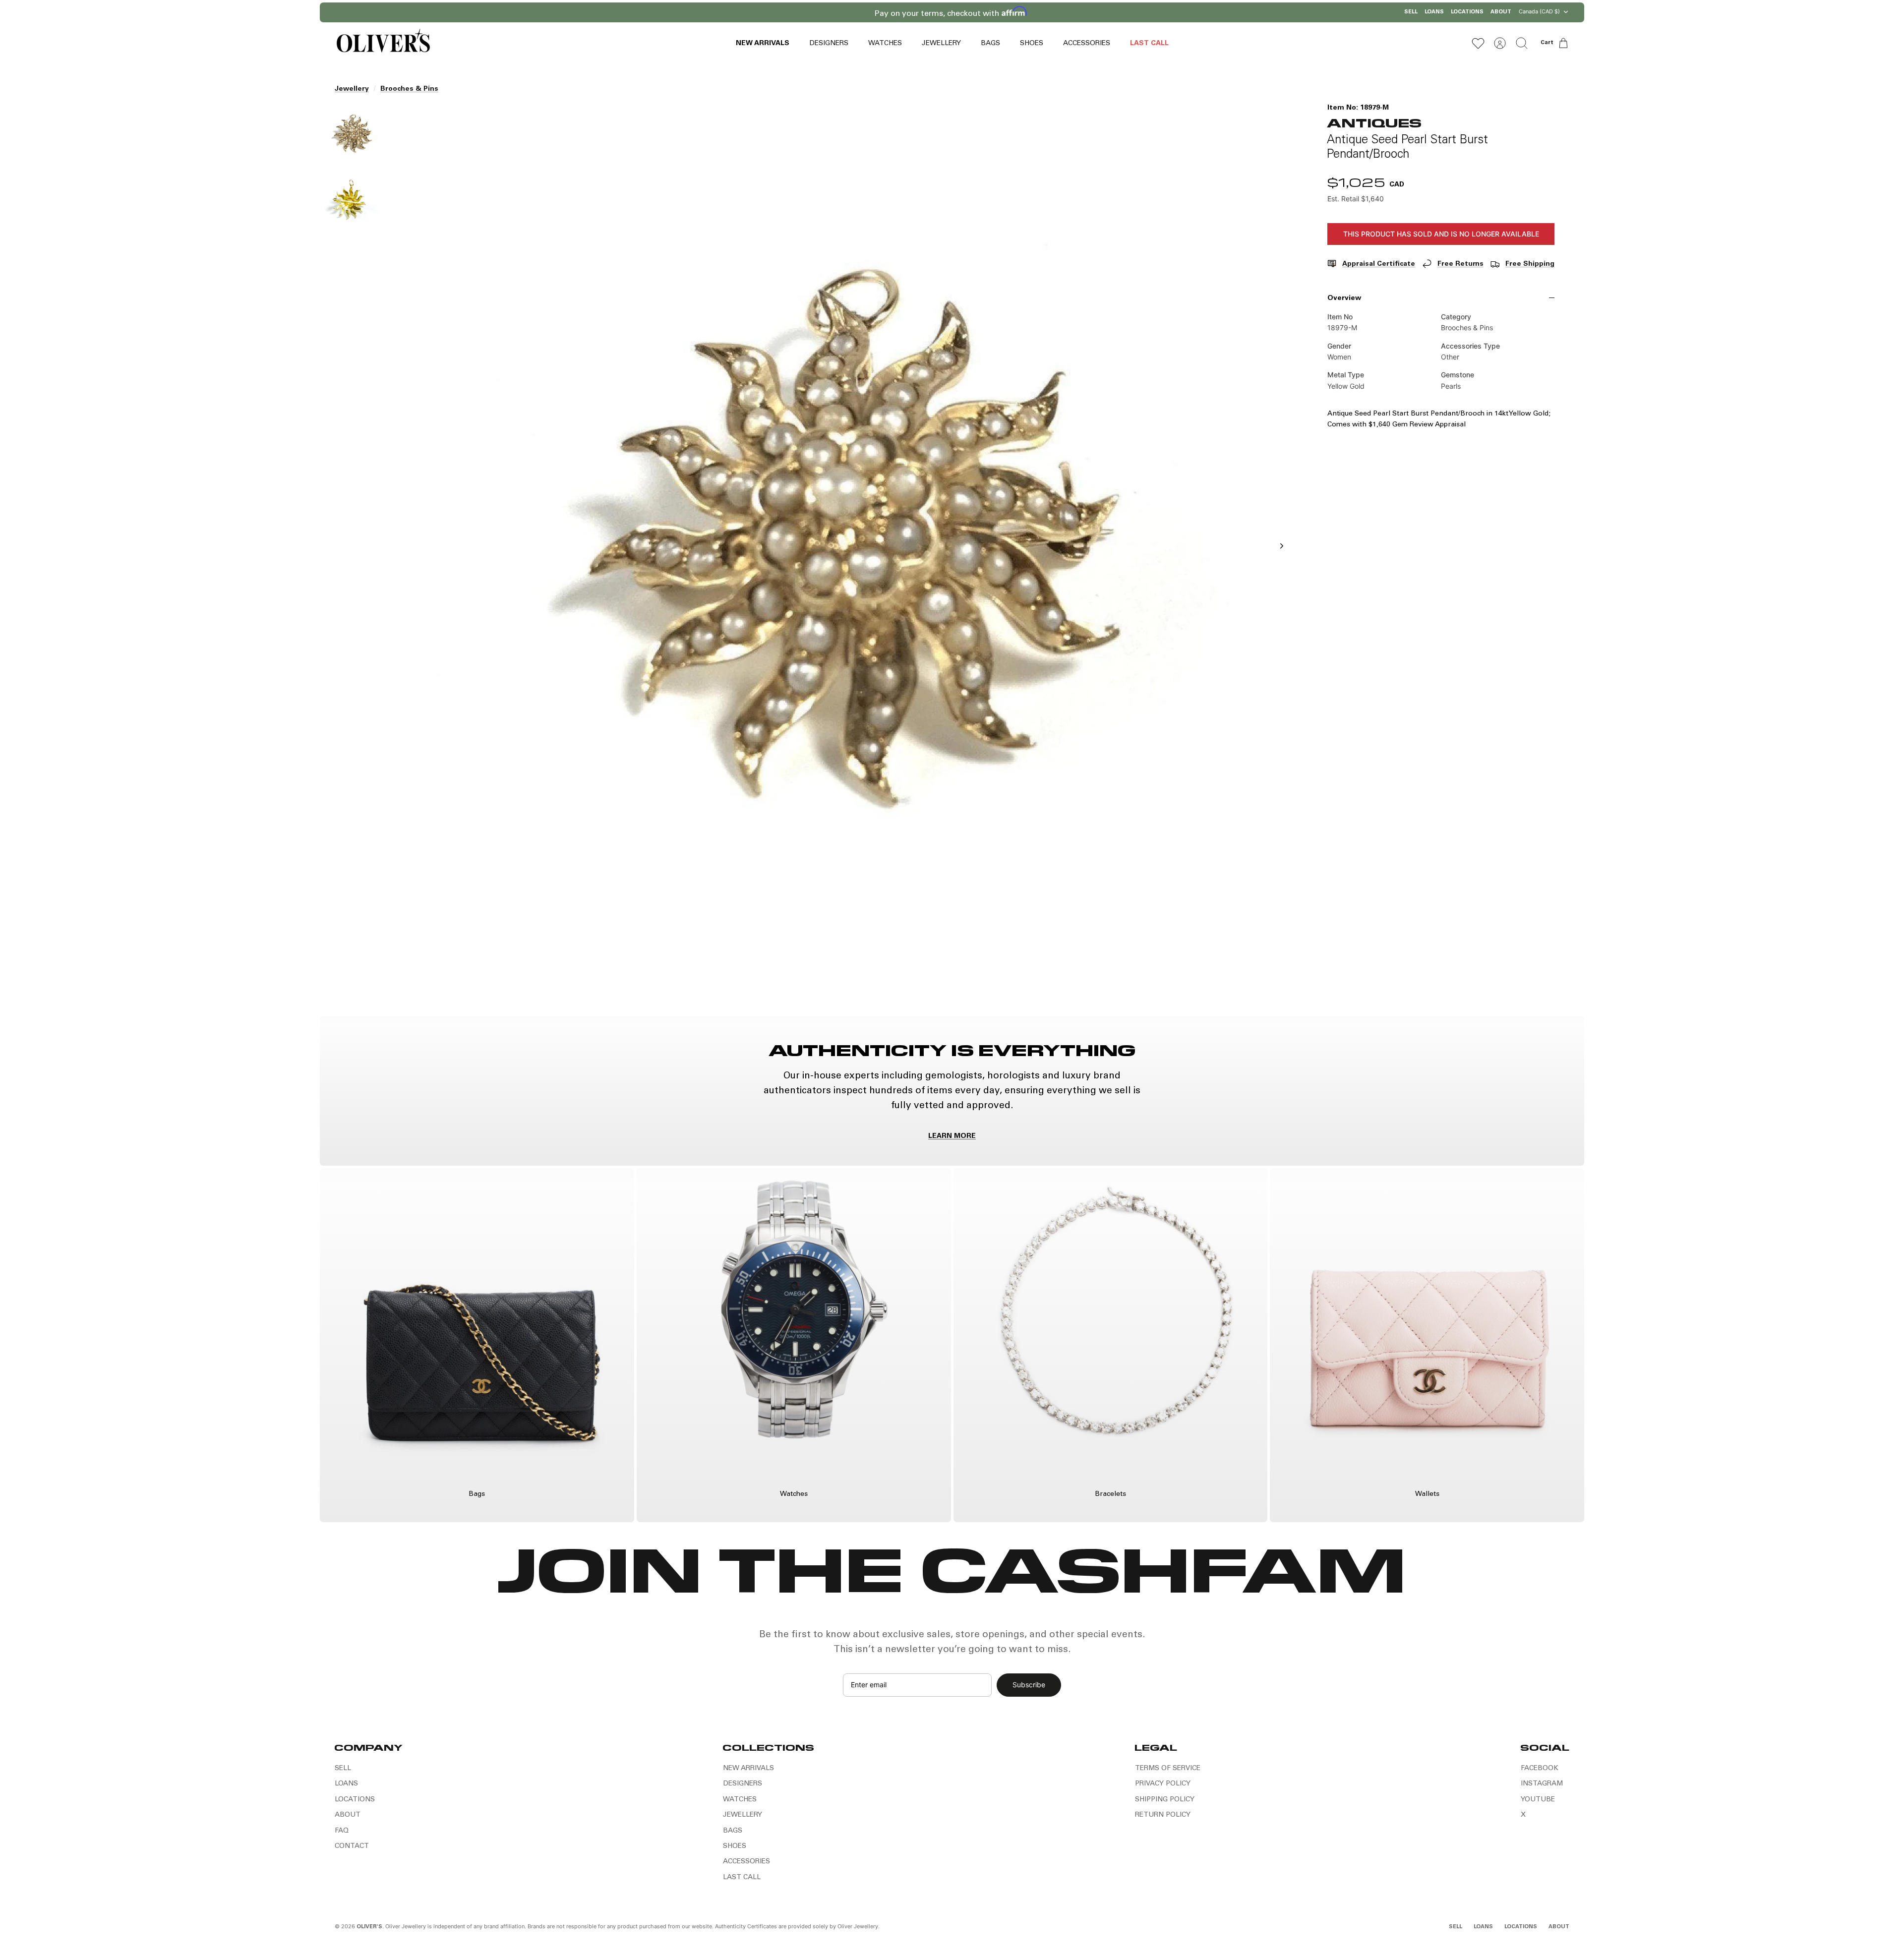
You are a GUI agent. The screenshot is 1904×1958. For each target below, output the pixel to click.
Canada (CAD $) (1539, 11)
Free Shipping (1530, 264)
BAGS (990, 44)
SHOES (1032, 44)
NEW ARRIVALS (763, 44)
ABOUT (1501, 12)
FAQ (342, 1831)
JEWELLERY (941, 44)
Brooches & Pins (409, 89)
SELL (1411, 12)
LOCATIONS (1467, 12)
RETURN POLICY (1163, 1815)
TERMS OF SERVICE (1168, 1769)
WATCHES (885, 44)
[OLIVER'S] (383, 43)
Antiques (1374, 122)
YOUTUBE (1538, 1800)
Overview (1344, 298)
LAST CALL (1149, 44)
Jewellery (352, 89)
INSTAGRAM (1542, 1784)
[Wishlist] (1478, 43)
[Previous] (824, 12)
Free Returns (1460, 264)
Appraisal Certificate (1379, 264)
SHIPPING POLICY (1165, 1800)
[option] (843, 557)
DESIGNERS (829, 44)
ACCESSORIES (1087, 44)
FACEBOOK (1540, 1769)
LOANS (1434, 12)
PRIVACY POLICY (1163, 1784)
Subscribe (1029, 1685)
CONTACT (352, 1846)
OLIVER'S (369, 1927)
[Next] (1080, 12)
